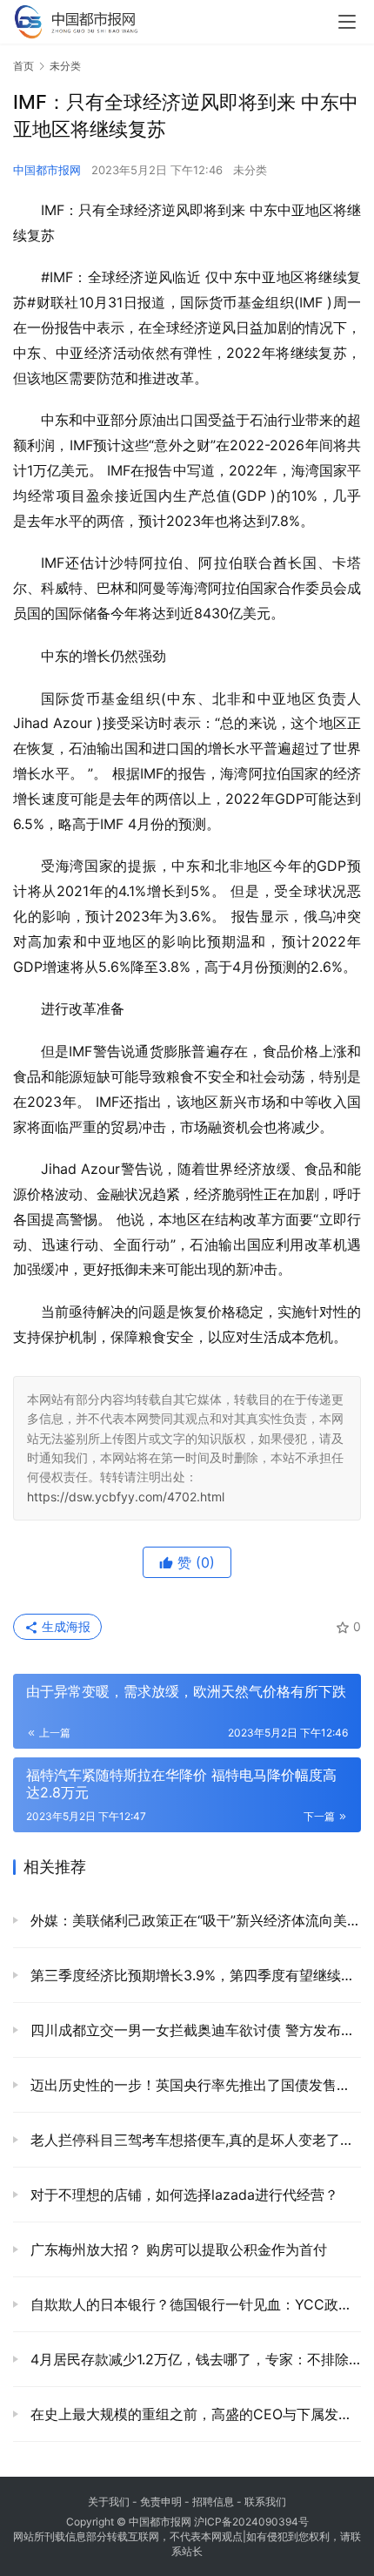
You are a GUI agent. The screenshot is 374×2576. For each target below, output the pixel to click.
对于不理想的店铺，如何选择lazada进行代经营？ (182, 2195)
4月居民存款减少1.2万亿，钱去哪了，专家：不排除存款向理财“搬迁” (194, 2359)
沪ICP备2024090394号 (251, 2522)
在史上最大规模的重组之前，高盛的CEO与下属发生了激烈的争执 (194, 2414)
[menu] (347, 22)
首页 (23, 66)
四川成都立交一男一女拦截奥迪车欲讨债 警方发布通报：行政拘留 (194, 2030)
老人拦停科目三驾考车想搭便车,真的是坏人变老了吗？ (194, 2140)
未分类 (250, 170)
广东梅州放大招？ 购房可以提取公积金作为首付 (177, 2249)
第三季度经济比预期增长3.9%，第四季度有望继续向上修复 (194, 1975)
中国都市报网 (47, 170)
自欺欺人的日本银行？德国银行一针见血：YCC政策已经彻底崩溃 (194, 2304)
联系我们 (265, 2502)
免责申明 (161, 2502)
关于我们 (109, 2502)
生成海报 (64, 1626)
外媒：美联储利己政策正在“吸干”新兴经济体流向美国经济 (194, 1920)
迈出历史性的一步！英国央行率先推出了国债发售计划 (194, 2085)
